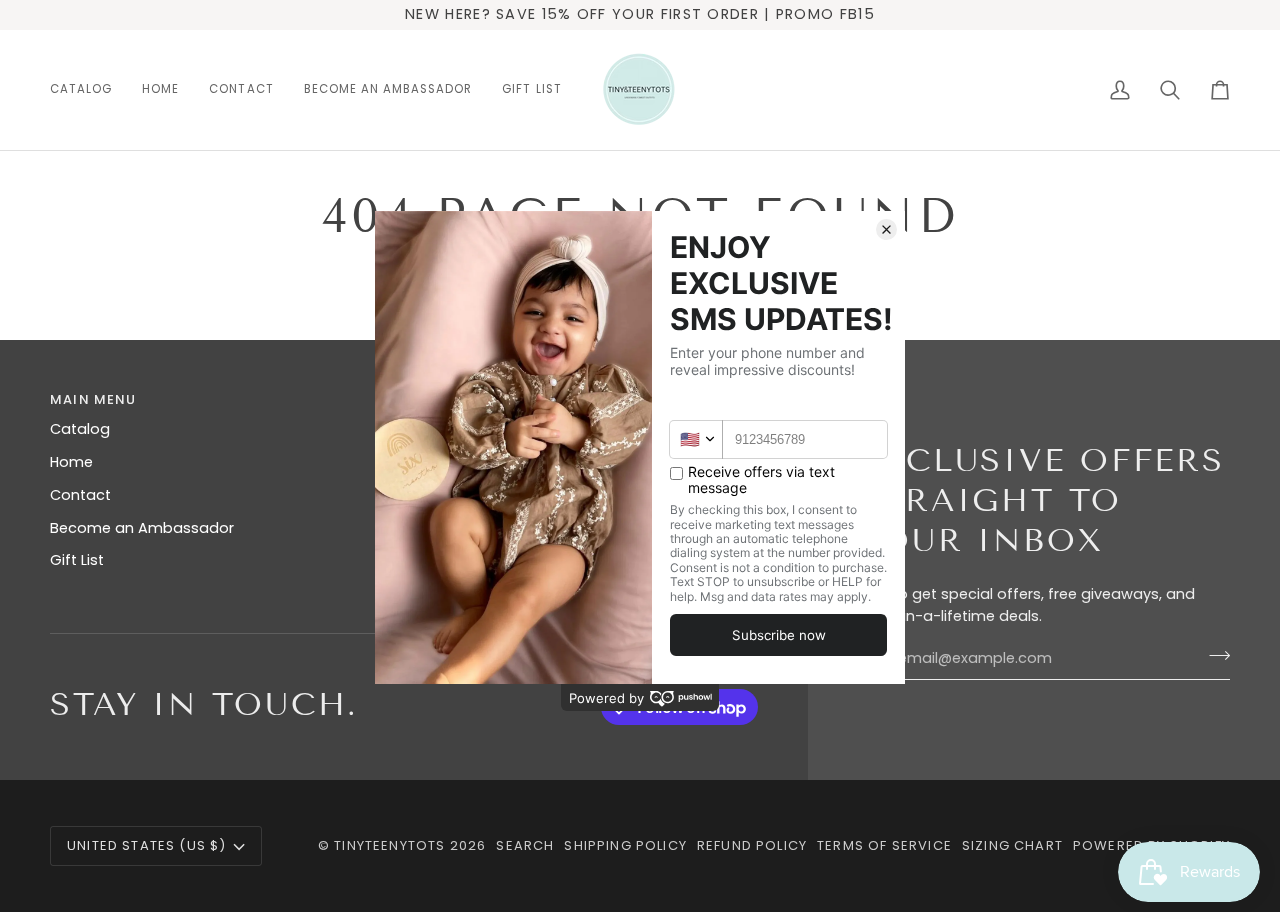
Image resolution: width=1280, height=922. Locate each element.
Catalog (80, 429)
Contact (80, 495)
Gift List (77, 560)
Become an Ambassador (142, 528)
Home (71, 462)
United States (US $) (146, 845)
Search (525, 845)
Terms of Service (884, 845)
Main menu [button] (93, 399)
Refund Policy (752, 845)
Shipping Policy (625, 845)
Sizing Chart (1012, 845)
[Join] (1213, 656)
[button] (88, 90)
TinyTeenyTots (389, 845)
